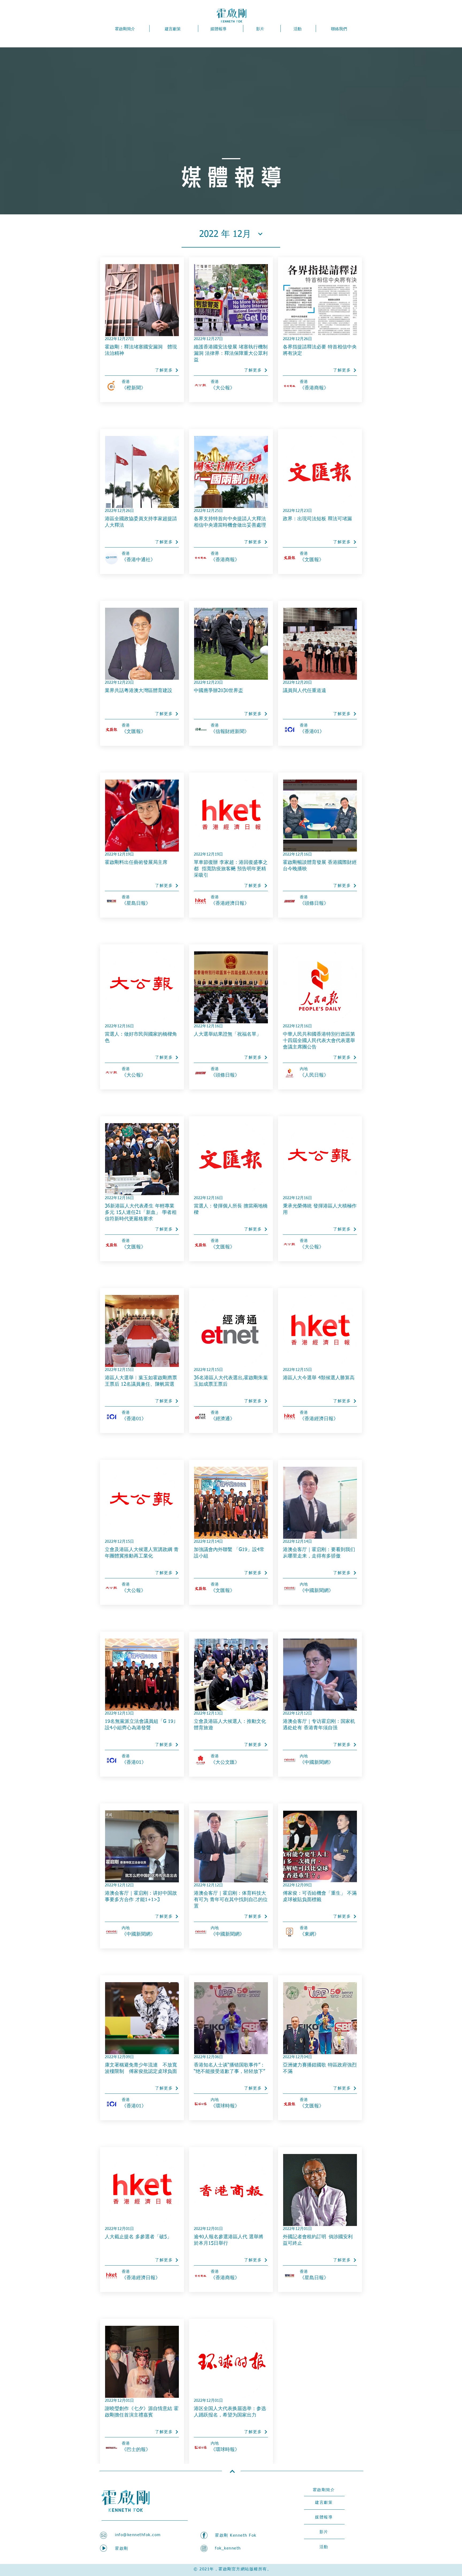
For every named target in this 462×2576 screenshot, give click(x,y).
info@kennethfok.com (138, 2535)
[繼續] (232, 2471)
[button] (231, 234)
